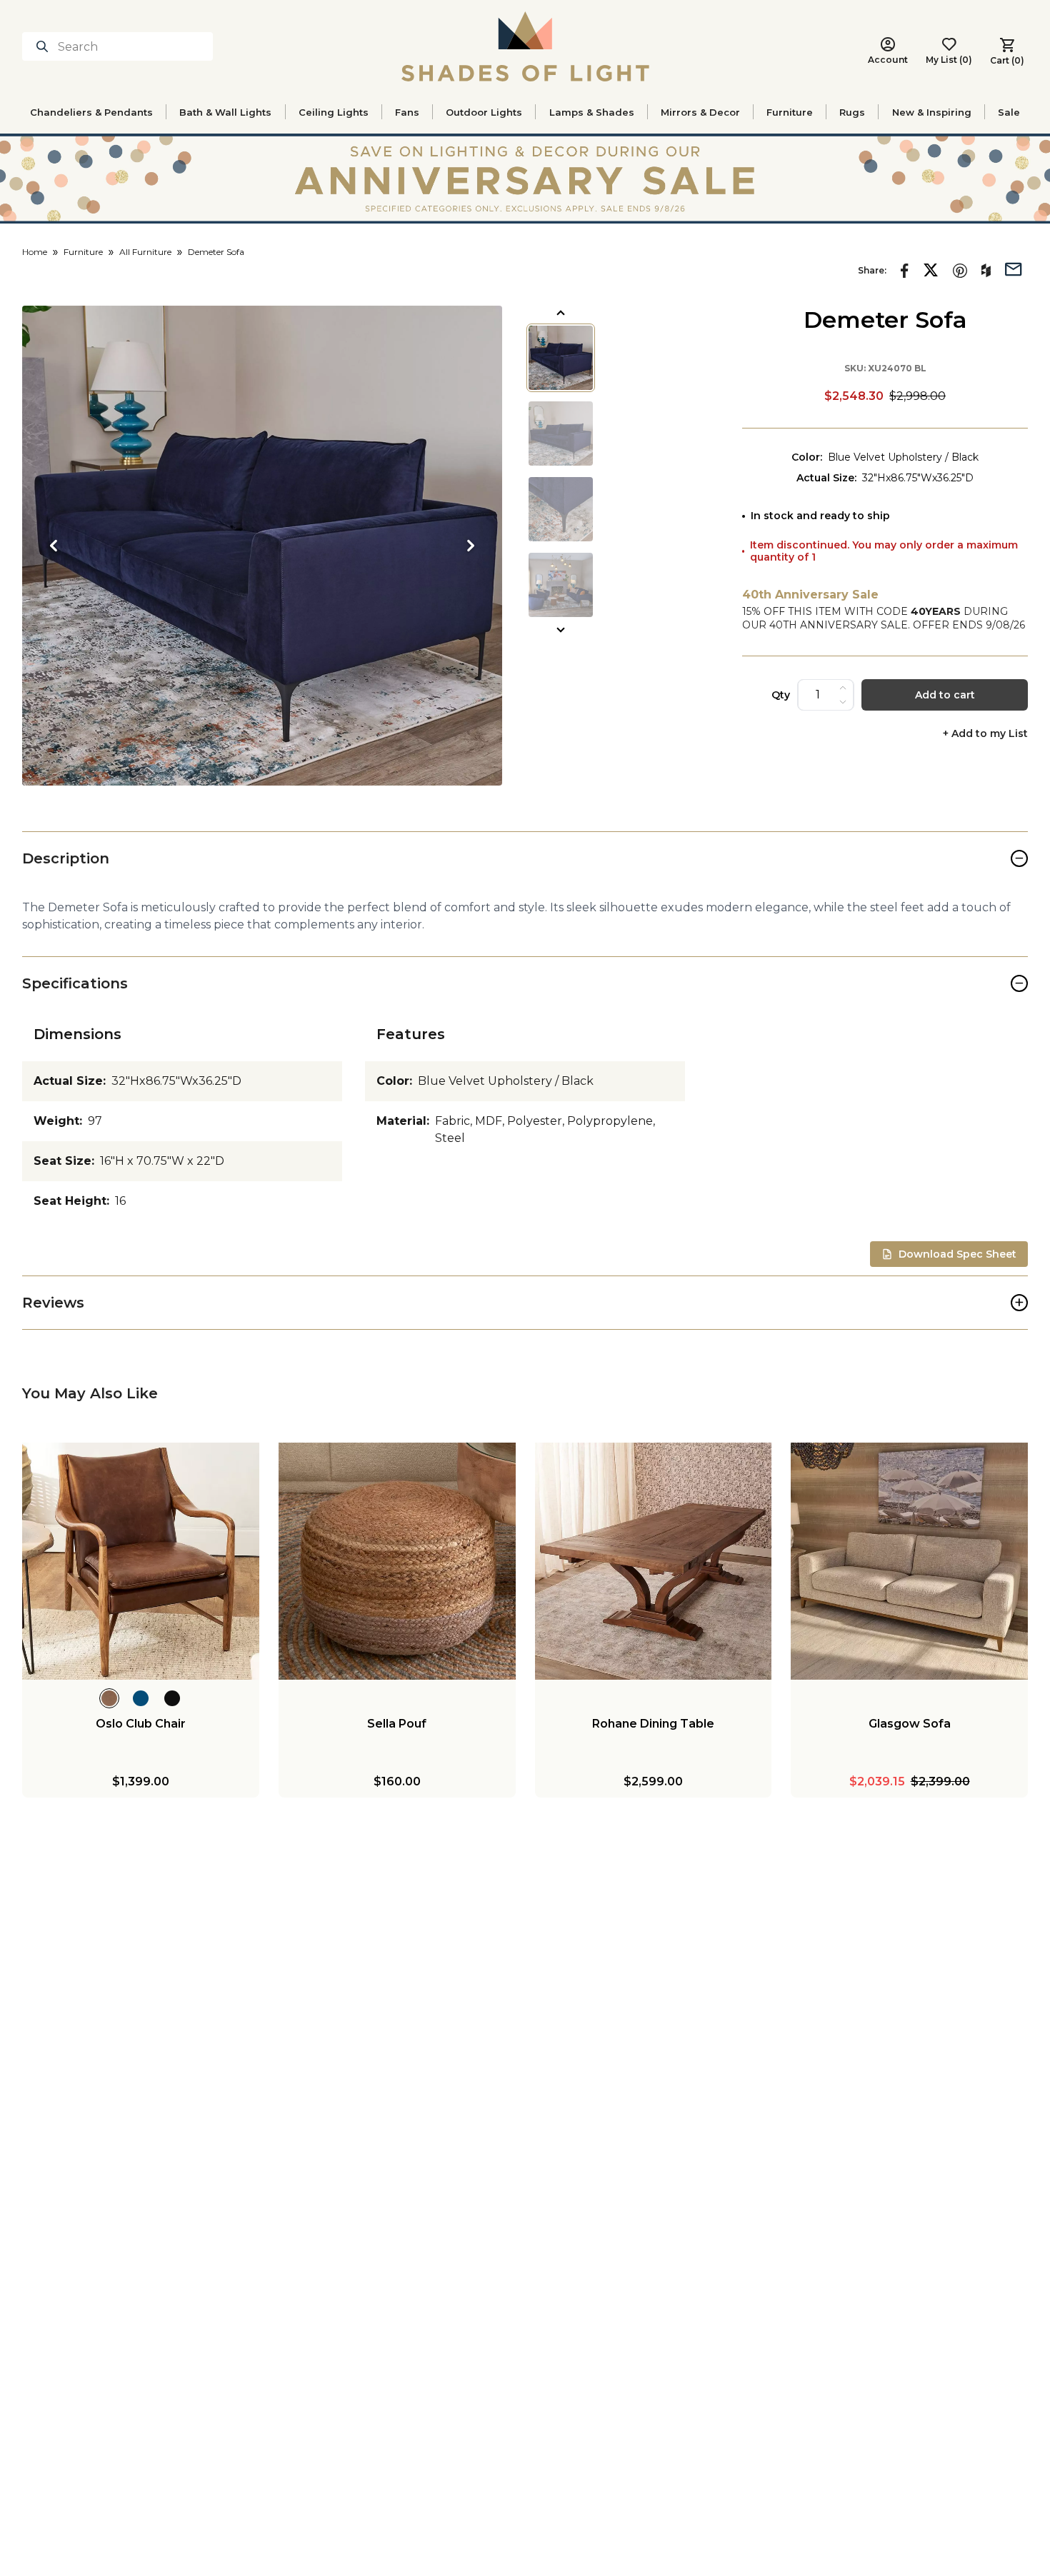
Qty (781, 695)
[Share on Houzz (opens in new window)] (986, 271)
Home (35, 252)
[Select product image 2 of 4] (561, 433)
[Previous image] (54, 546)
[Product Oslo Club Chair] (141, 1561)
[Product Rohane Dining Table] (654, 1561)
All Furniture (145, 252)
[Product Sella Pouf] (397, 1561)
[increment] (843, 688)
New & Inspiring (932, 112)
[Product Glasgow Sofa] (909, 1561)
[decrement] (843, 702)
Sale (1009, 112)
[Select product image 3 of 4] (561, 509)
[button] (262, 546)
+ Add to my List (985, 734)
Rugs (852, 112)
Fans (407, 112)
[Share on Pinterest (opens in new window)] (960, 271)
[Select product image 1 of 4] (561, 358)
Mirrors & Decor (700, 112)
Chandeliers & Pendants (91, 112)
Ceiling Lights (334, 112)
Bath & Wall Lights (225, 112)
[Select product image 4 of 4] (561, 585)
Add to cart (945, 695)
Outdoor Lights (484, 112)
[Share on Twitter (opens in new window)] (931, 270)
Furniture (790, 112)
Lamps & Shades (592, 112)
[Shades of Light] (525, 46)
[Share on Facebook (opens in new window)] (905, 271)
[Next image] (471, 546)
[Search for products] (45, 46)
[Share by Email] (1014, 268)
